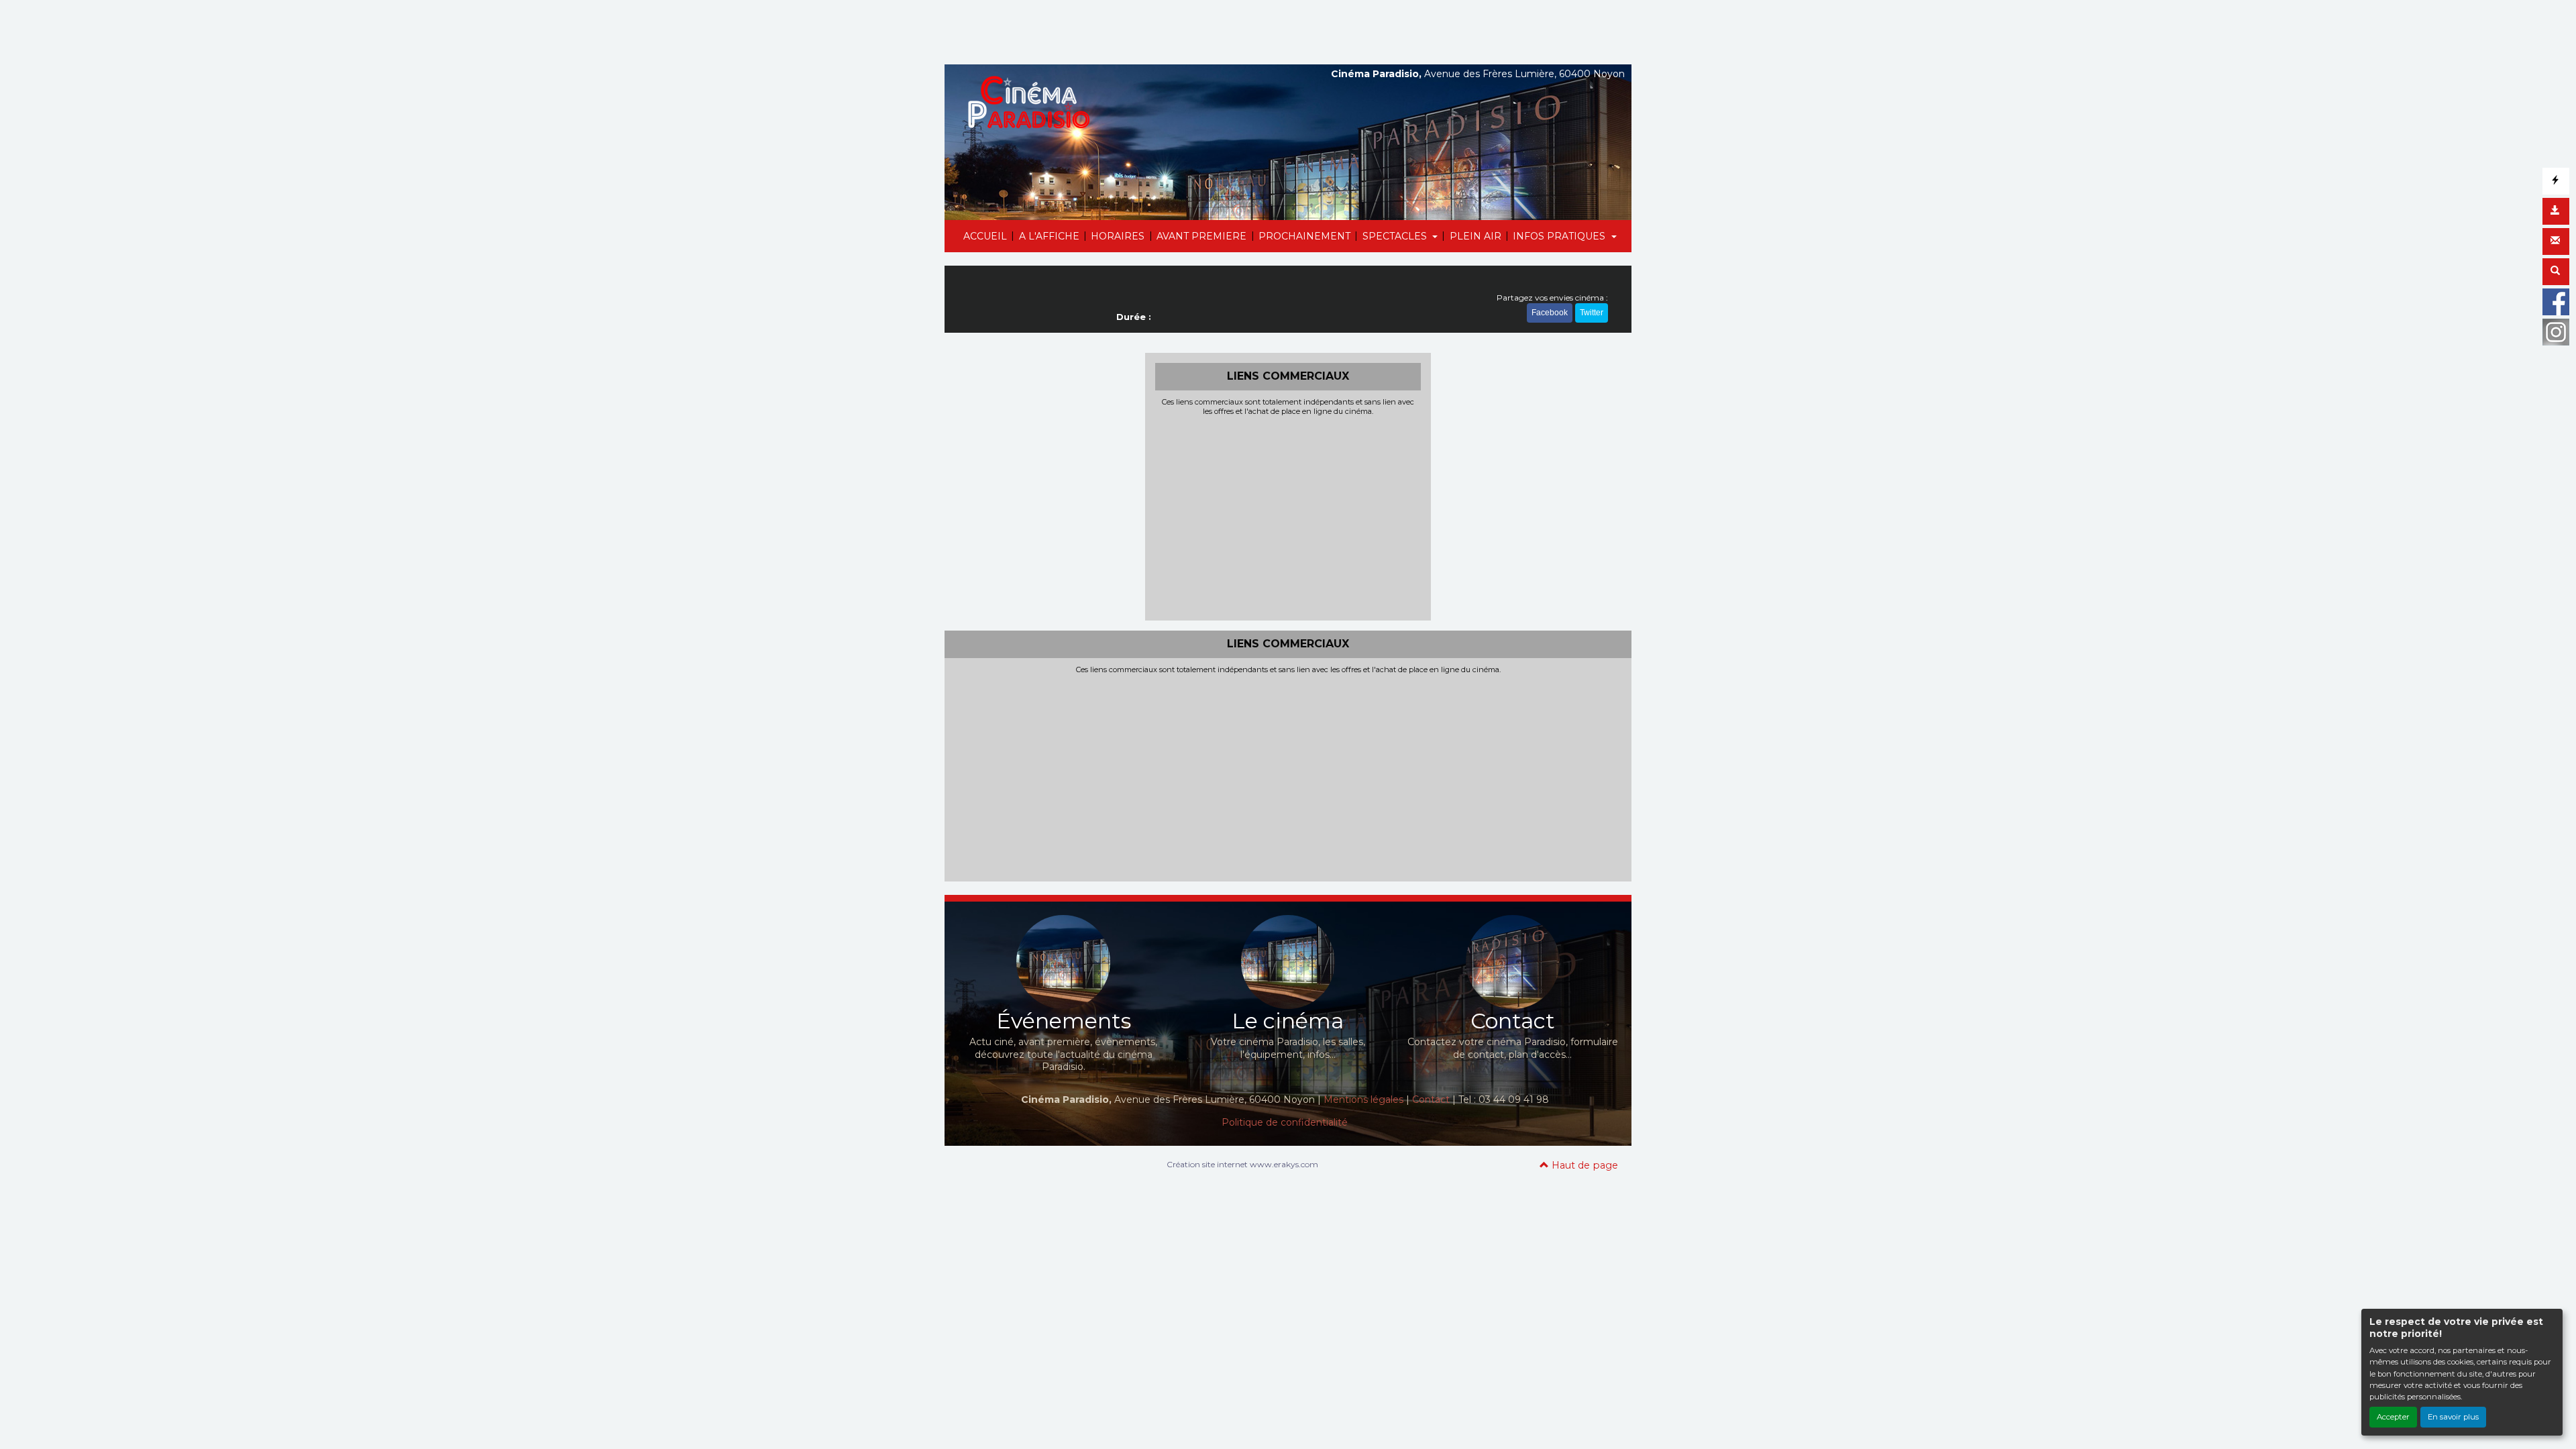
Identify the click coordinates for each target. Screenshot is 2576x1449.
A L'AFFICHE (1049, 236)
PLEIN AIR (1475, 236)
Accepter (2393, 1417)
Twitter (1592, 313)
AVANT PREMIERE (1201, 236)
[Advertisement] (1288, 517)
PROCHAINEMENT (1304, 236)
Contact (1431, 1099)
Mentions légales (1363, 1099)
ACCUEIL (985, 236)
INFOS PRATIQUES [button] (1560, 236)
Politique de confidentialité (1285, 1122)
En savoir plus (2453, 1417)
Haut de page (1584, 1165)
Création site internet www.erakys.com (1242, 1164)
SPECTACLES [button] (1396, 236)
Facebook (1550, 313)
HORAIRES (1118, 236)
